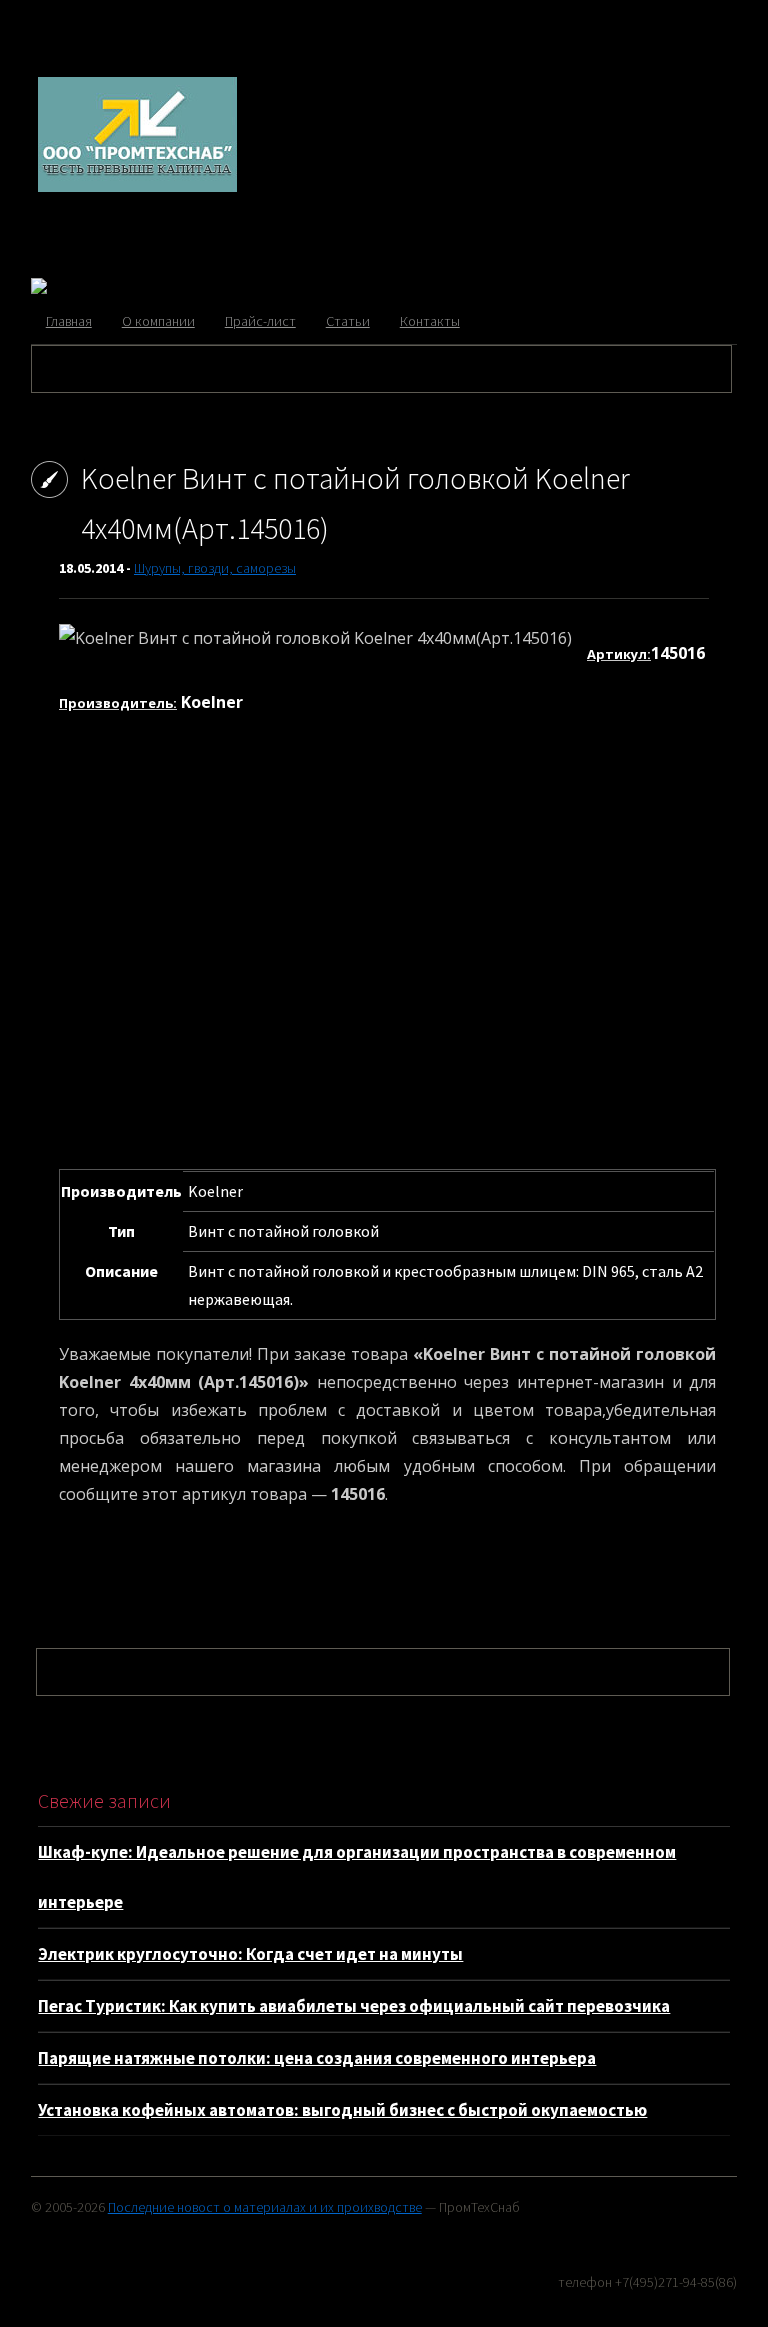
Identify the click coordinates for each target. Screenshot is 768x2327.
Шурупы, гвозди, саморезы (215, 568)
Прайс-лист (260, 321)
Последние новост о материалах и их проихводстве (265, 2207)
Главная (69, 321)
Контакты (430, 321)
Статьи (348, 321)
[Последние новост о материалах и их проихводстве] (137, 188)
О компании (158, 321)
